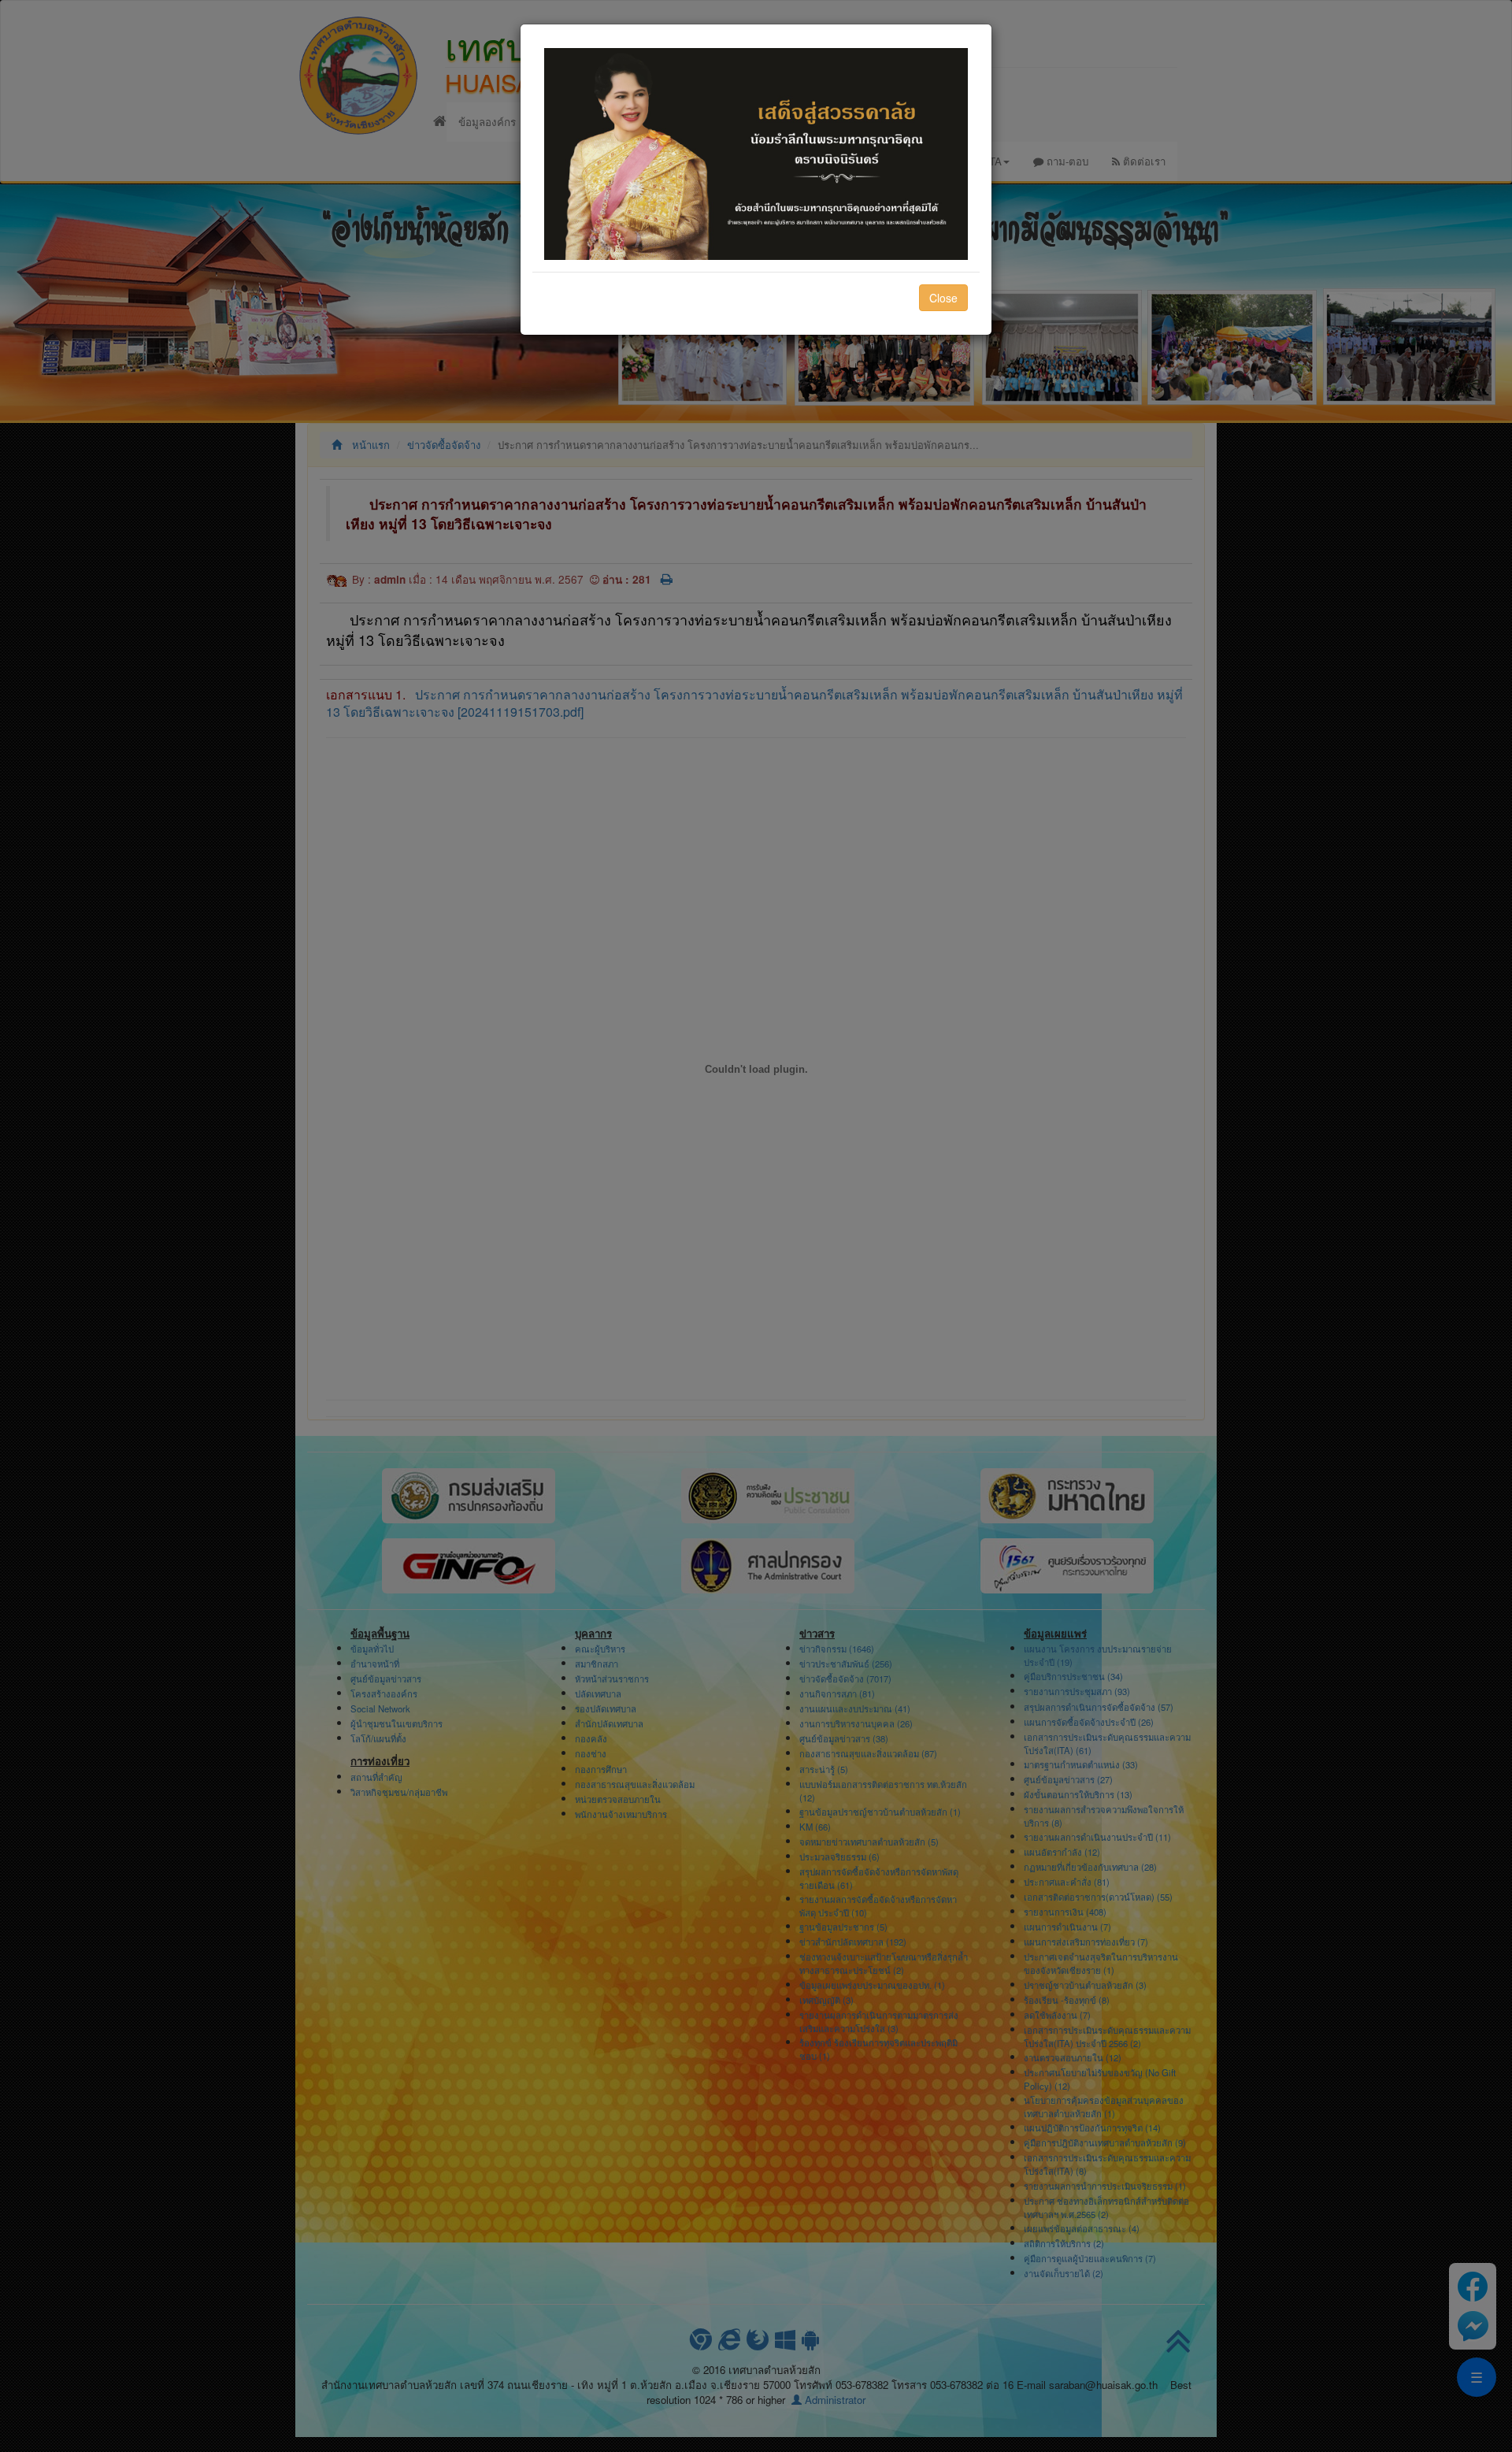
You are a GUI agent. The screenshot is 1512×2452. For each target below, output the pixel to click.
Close (943, 298)
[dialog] (756, 1226)
